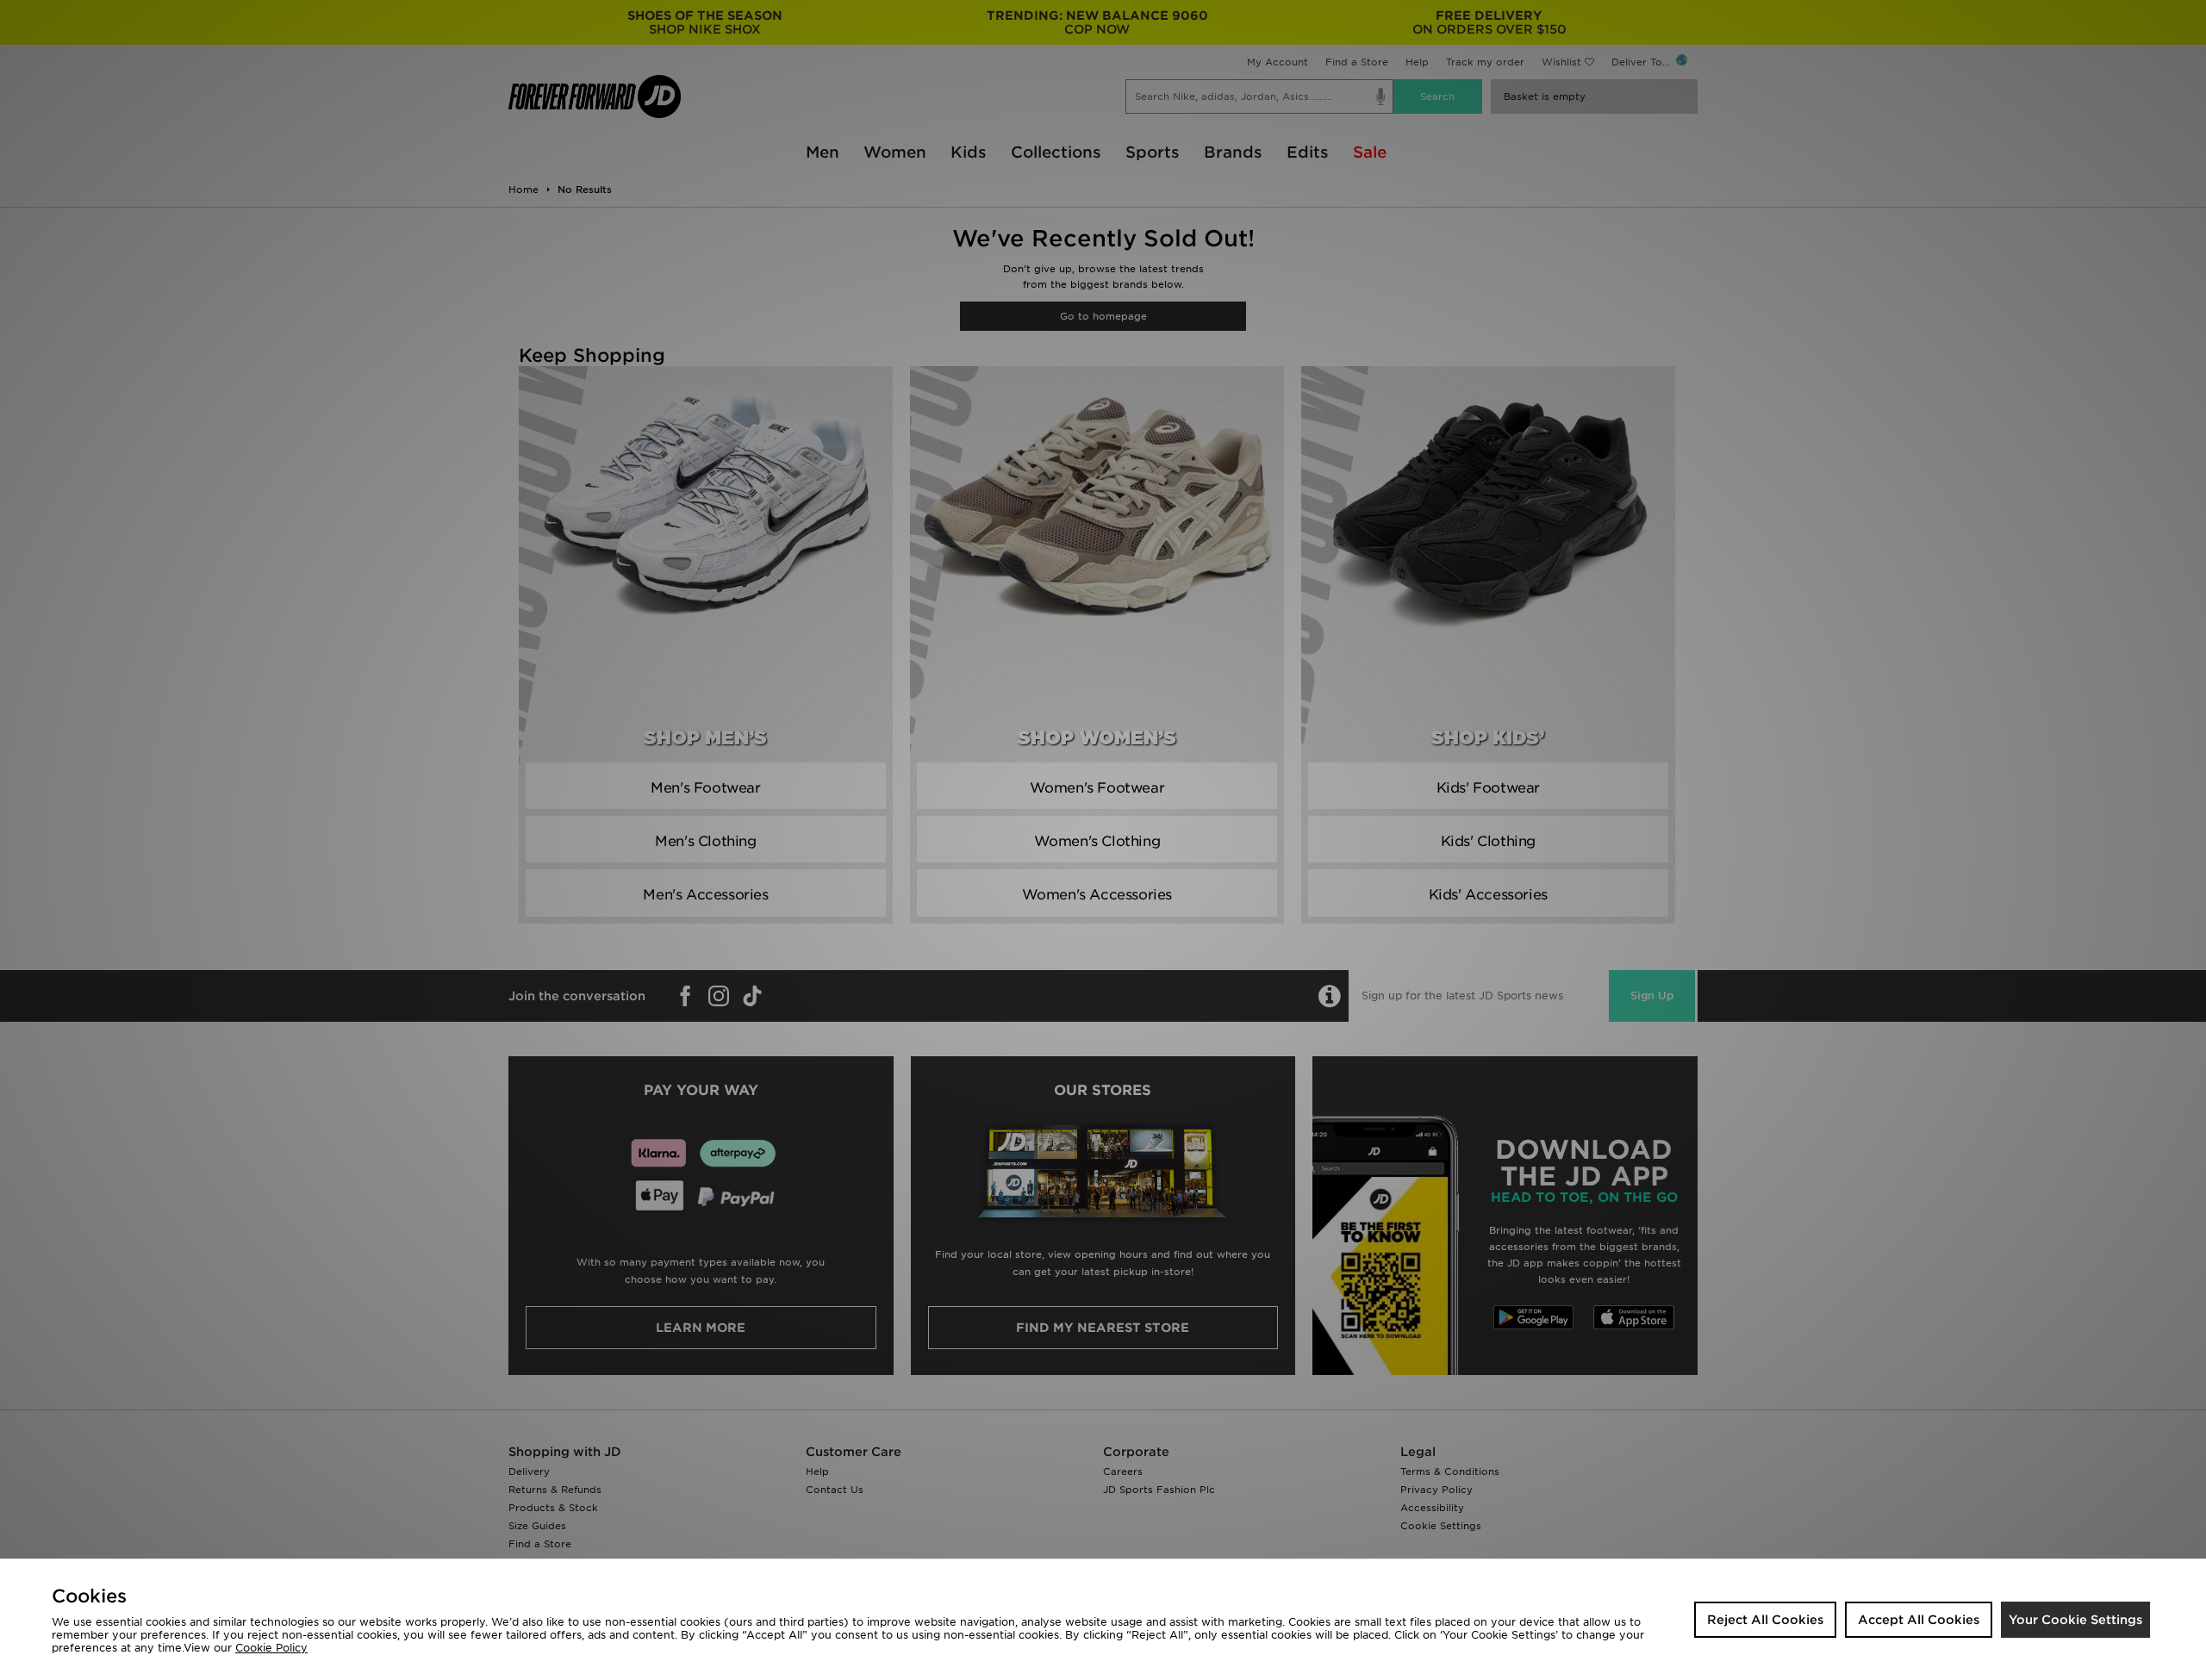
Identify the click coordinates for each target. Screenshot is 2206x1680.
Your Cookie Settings (2075, 1620)
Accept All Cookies (1919, 1620)
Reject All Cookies (1765, 1620)
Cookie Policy (271, 1648)
